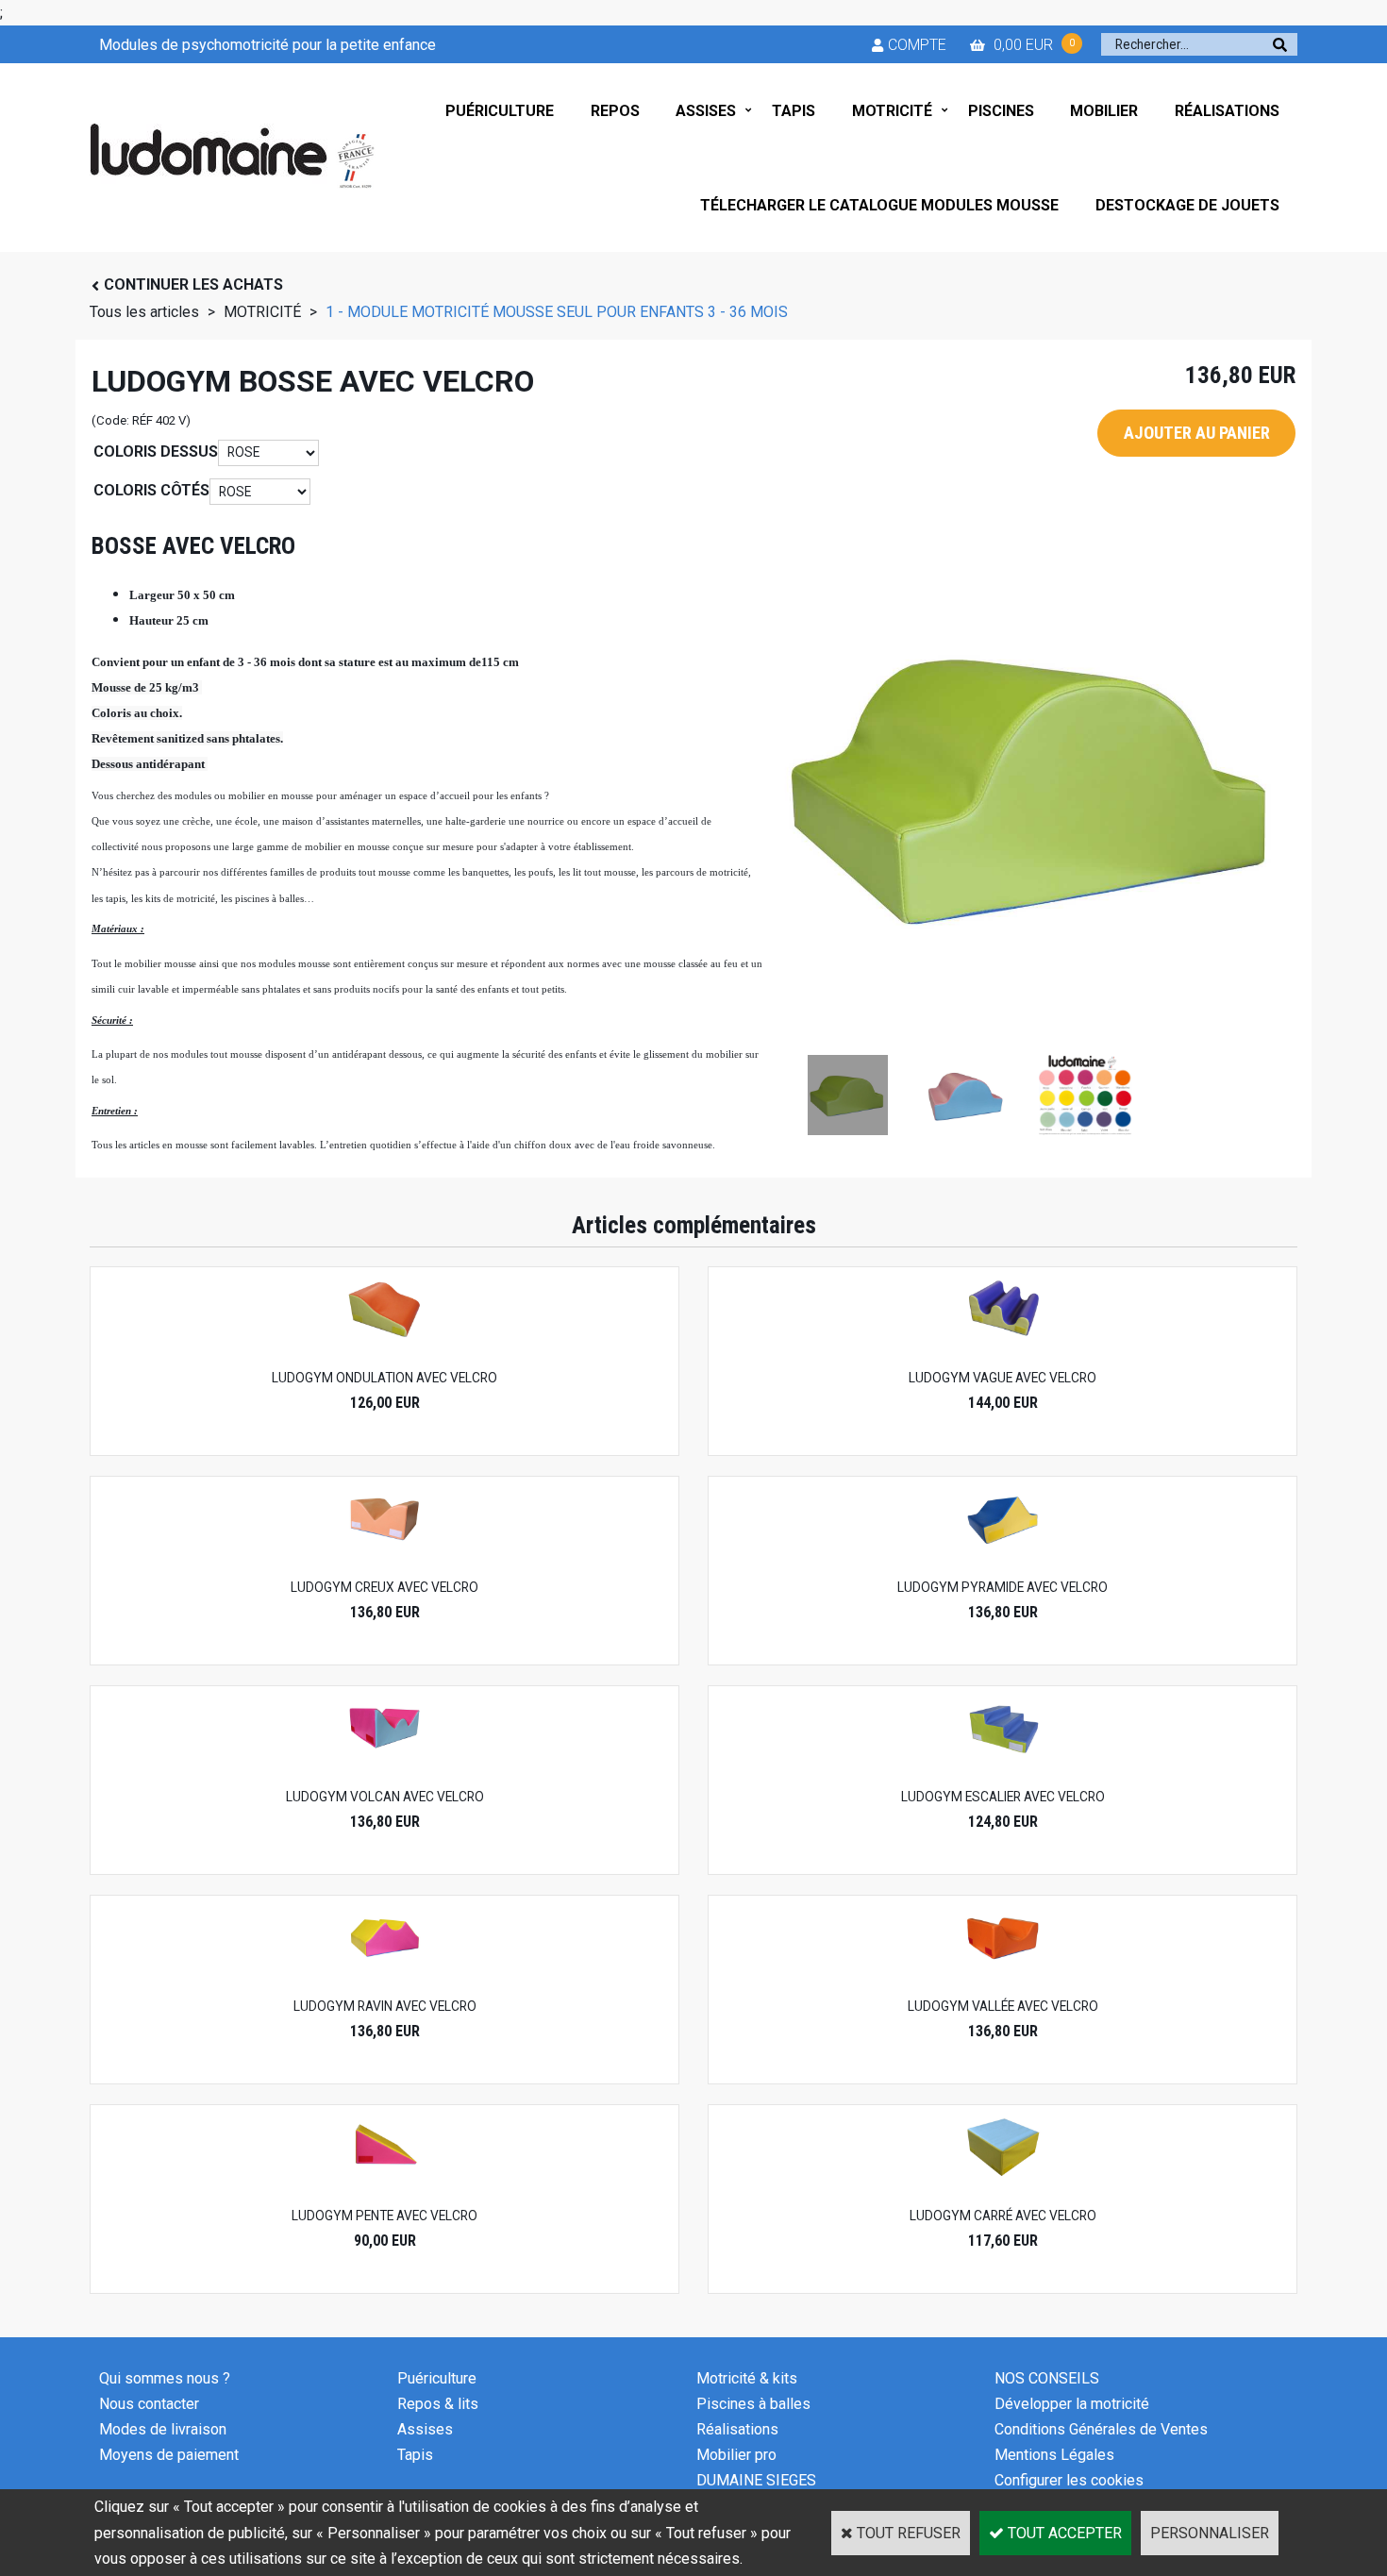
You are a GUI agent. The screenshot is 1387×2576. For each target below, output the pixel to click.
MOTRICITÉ (892, 111)
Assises (425, 2429)
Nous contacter (149, 2404)
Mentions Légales (1054, 2455)
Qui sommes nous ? (165, 2378)
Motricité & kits (747, 2378)
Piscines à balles (753, 2404)
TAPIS (794, 111)
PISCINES (1001, 111)
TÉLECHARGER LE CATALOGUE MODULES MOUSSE (879, 205)
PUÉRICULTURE (500, 111)
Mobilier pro (736, 2455)
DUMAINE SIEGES (756, 2480)
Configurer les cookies (1069, 2480)
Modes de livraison (163, 2429)
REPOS (615, 111)
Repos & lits (438, 2404)
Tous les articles (144, 312)
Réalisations (737, 2429)
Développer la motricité (1072, 2404)
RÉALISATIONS (1227, 111)
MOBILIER (1104, 111)
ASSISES (706, 111)
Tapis (415, 2455)
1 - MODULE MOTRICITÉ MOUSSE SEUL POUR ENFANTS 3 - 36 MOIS (557, 312)
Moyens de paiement (169, 2455)
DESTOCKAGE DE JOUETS (1187, 205)
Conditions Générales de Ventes (1101, 2429)
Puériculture (437, 2378)
